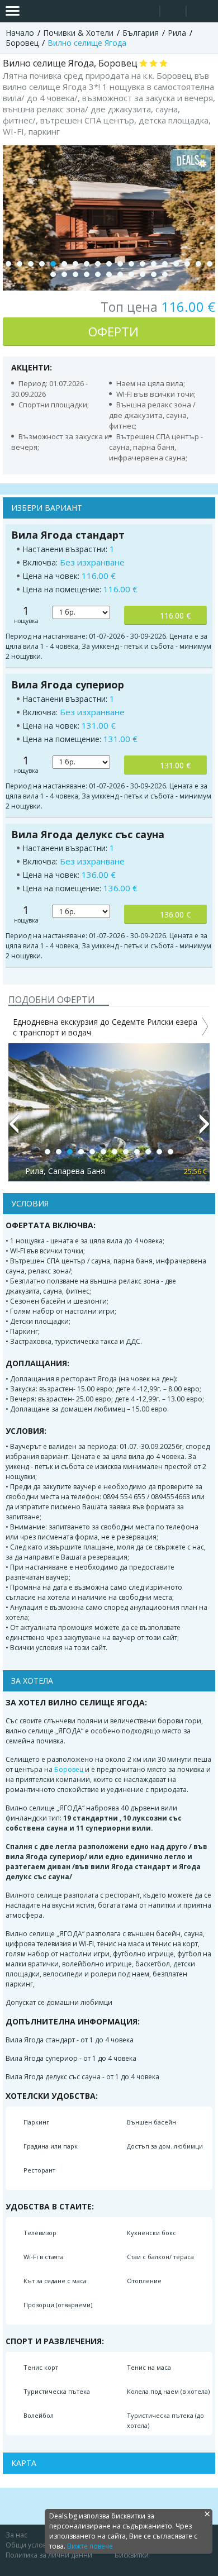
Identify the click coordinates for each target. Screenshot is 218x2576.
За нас (16, 2535)
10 (109, 264)
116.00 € (175, 616)
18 (198, 264)
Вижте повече (90, 2546)
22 (75, 274)
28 (143, 274)
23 (87, 274)
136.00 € (175, 914)
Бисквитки (132, 2555)
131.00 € (175, 765)
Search (147, 11)
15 (165, 264)
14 (154, 264)
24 (98, 274)
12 (131, 264)
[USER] (174, 13)
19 (210, 264)
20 (53, 274)
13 (143, 264)
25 (109, 274)
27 (131, 274)
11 (120, 264)
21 (64, 274)
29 (154, 274)
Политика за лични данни (49, 2555)
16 (176, 264)
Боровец (69, 1769)
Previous (13, 1129)
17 (187, 264)
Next (205, 1129)
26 (120, 274)
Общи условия (30, 2545)
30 (165, 274)
